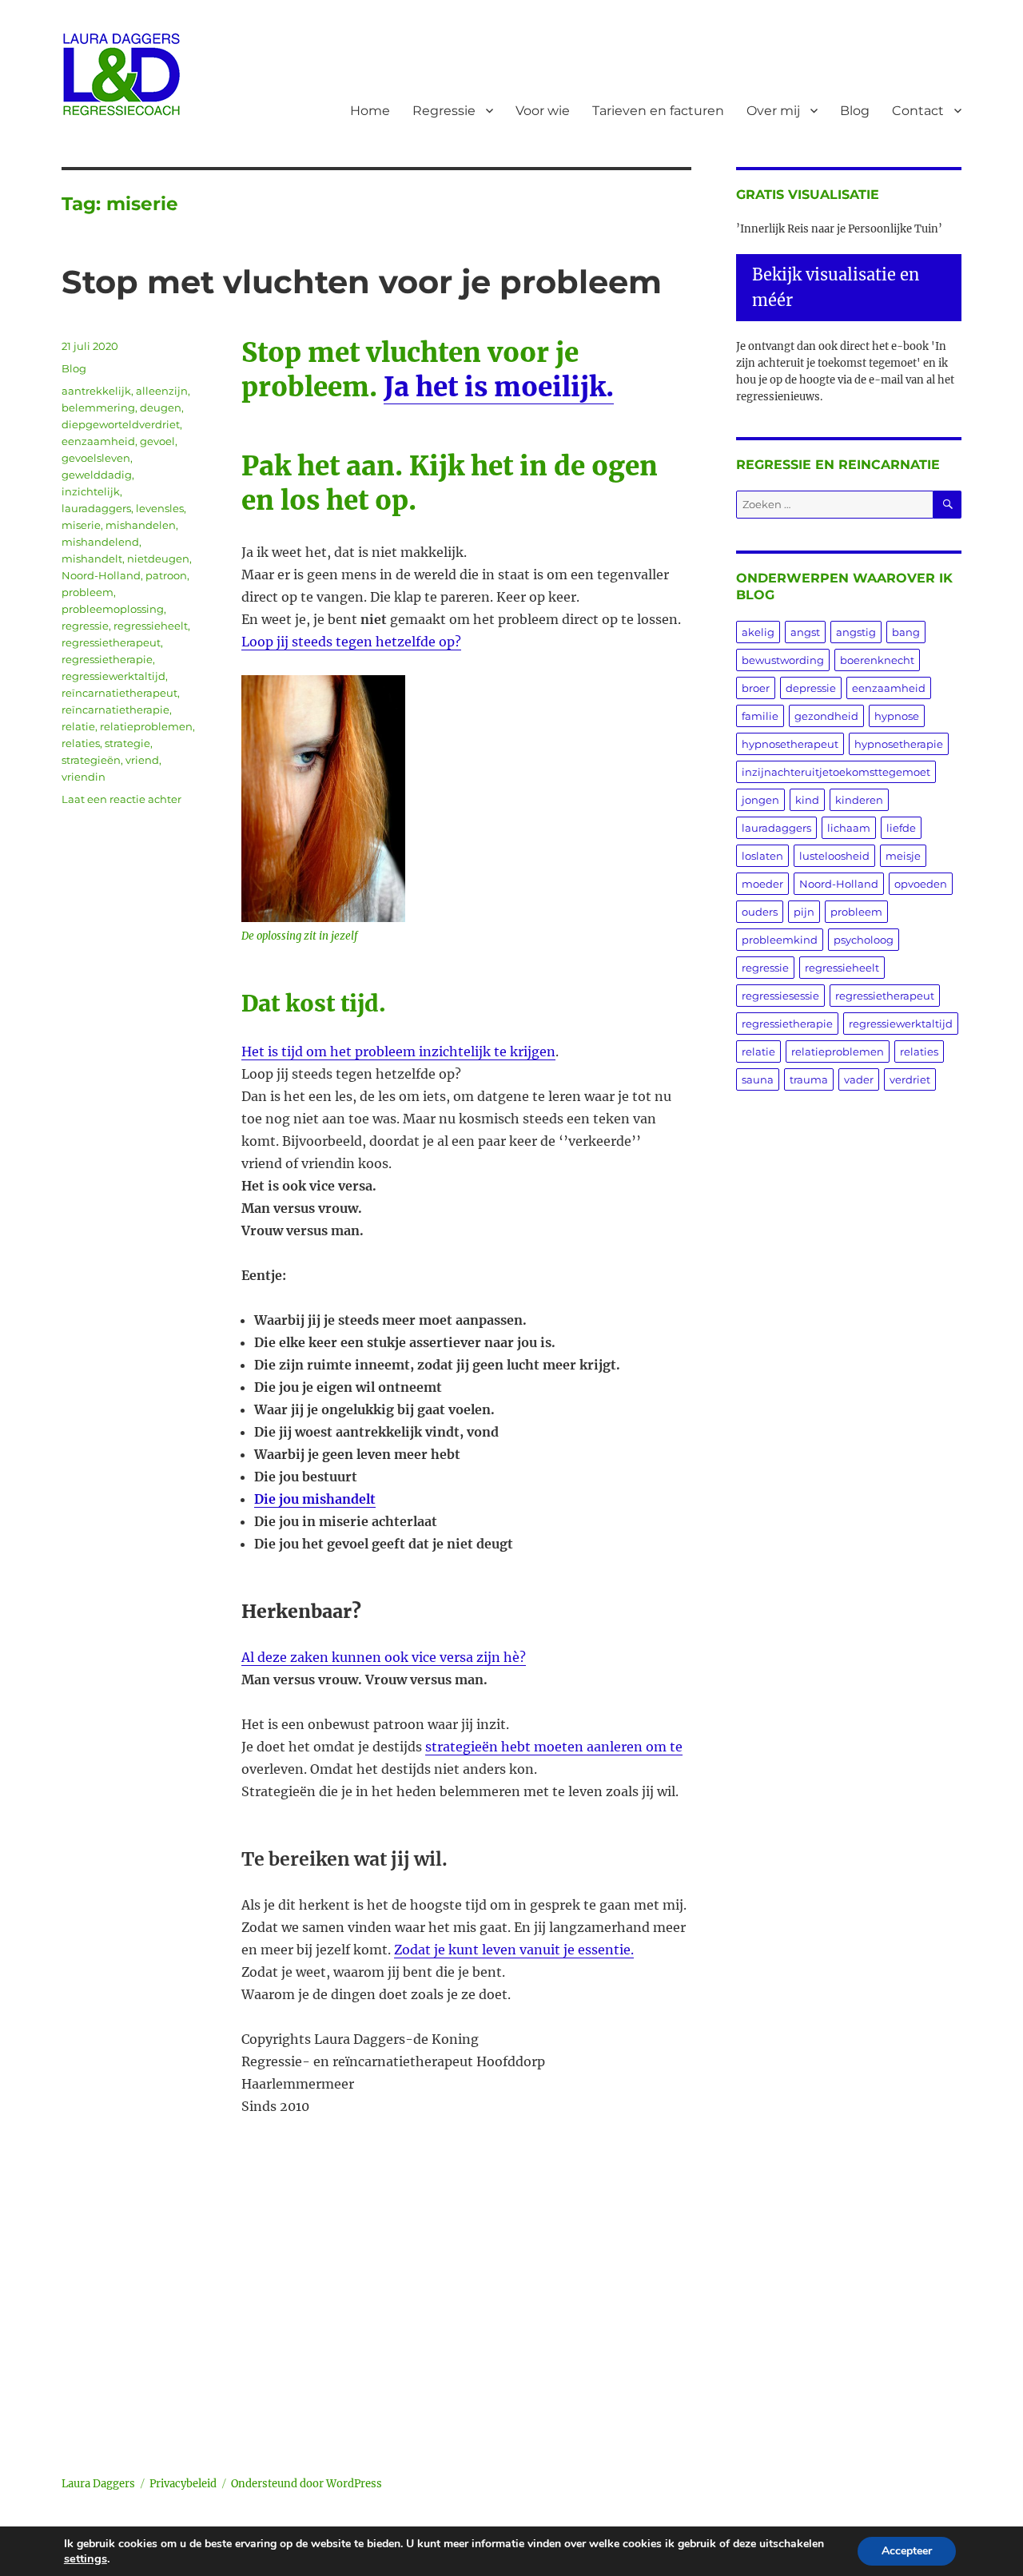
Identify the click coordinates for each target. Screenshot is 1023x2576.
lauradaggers (96, 508)
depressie (811, 688)
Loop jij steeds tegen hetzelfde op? (351, 642)
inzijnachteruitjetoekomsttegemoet (836, 772)
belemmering (98, 407)
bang (906, 632)
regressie (85, 626)
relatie (78, 726)
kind (807, 800)
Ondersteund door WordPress (307, 2484)
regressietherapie (107, 659)
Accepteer (907, 2551)
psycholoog (864, 940)
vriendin (84, 777)
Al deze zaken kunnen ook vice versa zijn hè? (384, 1657)
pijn (804, 912)
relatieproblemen (146, 726)
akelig (758, 632)
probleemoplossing (113, 609)
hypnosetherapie (899, 744)
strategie (127, 743)
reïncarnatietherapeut (119, 693)
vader (859, 1079)
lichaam (849, 828)
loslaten (762, 856)
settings (86, 2558)
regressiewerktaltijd (113, 676)
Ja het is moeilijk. (499, 387)
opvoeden (921, 884)
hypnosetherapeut (790, 744)
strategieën (91, 760)
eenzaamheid (98, 441)
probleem (88, 592)
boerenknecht (877, 660)
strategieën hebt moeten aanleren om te (554, 1747)
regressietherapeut (111, 642)
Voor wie (543, 111)
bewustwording (783, 660)
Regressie (444, 111)
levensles (160, 508)
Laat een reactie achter (121, 799)
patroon (166, 575)
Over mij (773, 111)
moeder (762, 884)
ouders (760, 912)
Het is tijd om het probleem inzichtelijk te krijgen (398, 1051)
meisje (903, 856)
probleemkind (780, 940)
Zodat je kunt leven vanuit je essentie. (514, 1950)
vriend (142, 760)
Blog (855, 111)
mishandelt (92, 559)
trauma (809, 1079)
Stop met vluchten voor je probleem (362, 282)
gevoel (157, 441)
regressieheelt (151, 626)
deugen (161, 407)
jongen (760, 800)
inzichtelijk (91, 491)
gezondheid (826, 716)
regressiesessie (780, 996)
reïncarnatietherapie (115, 710)
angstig (856, 632)
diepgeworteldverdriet (121, 424)
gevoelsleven (96, 458)
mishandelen (141, 525)
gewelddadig (97, 475)
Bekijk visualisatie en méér (836, 287)
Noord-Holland (101, 575)
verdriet (910, 1079)
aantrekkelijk (96, 391)
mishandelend (100, 542)
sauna (758, 1079)
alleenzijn (162, 391)
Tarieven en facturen (658, 111)
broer (756, 688)
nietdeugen (158, 559)
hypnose (897, 716)
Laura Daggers (98, 2484)
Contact (918, 111)
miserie (81, 525)
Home (370, 111)
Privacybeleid (183, 2484)
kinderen (859, 800)
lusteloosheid (834, 856)
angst (805, 632)
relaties (81, 743)
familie (760, 716)
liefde (901, 828)
